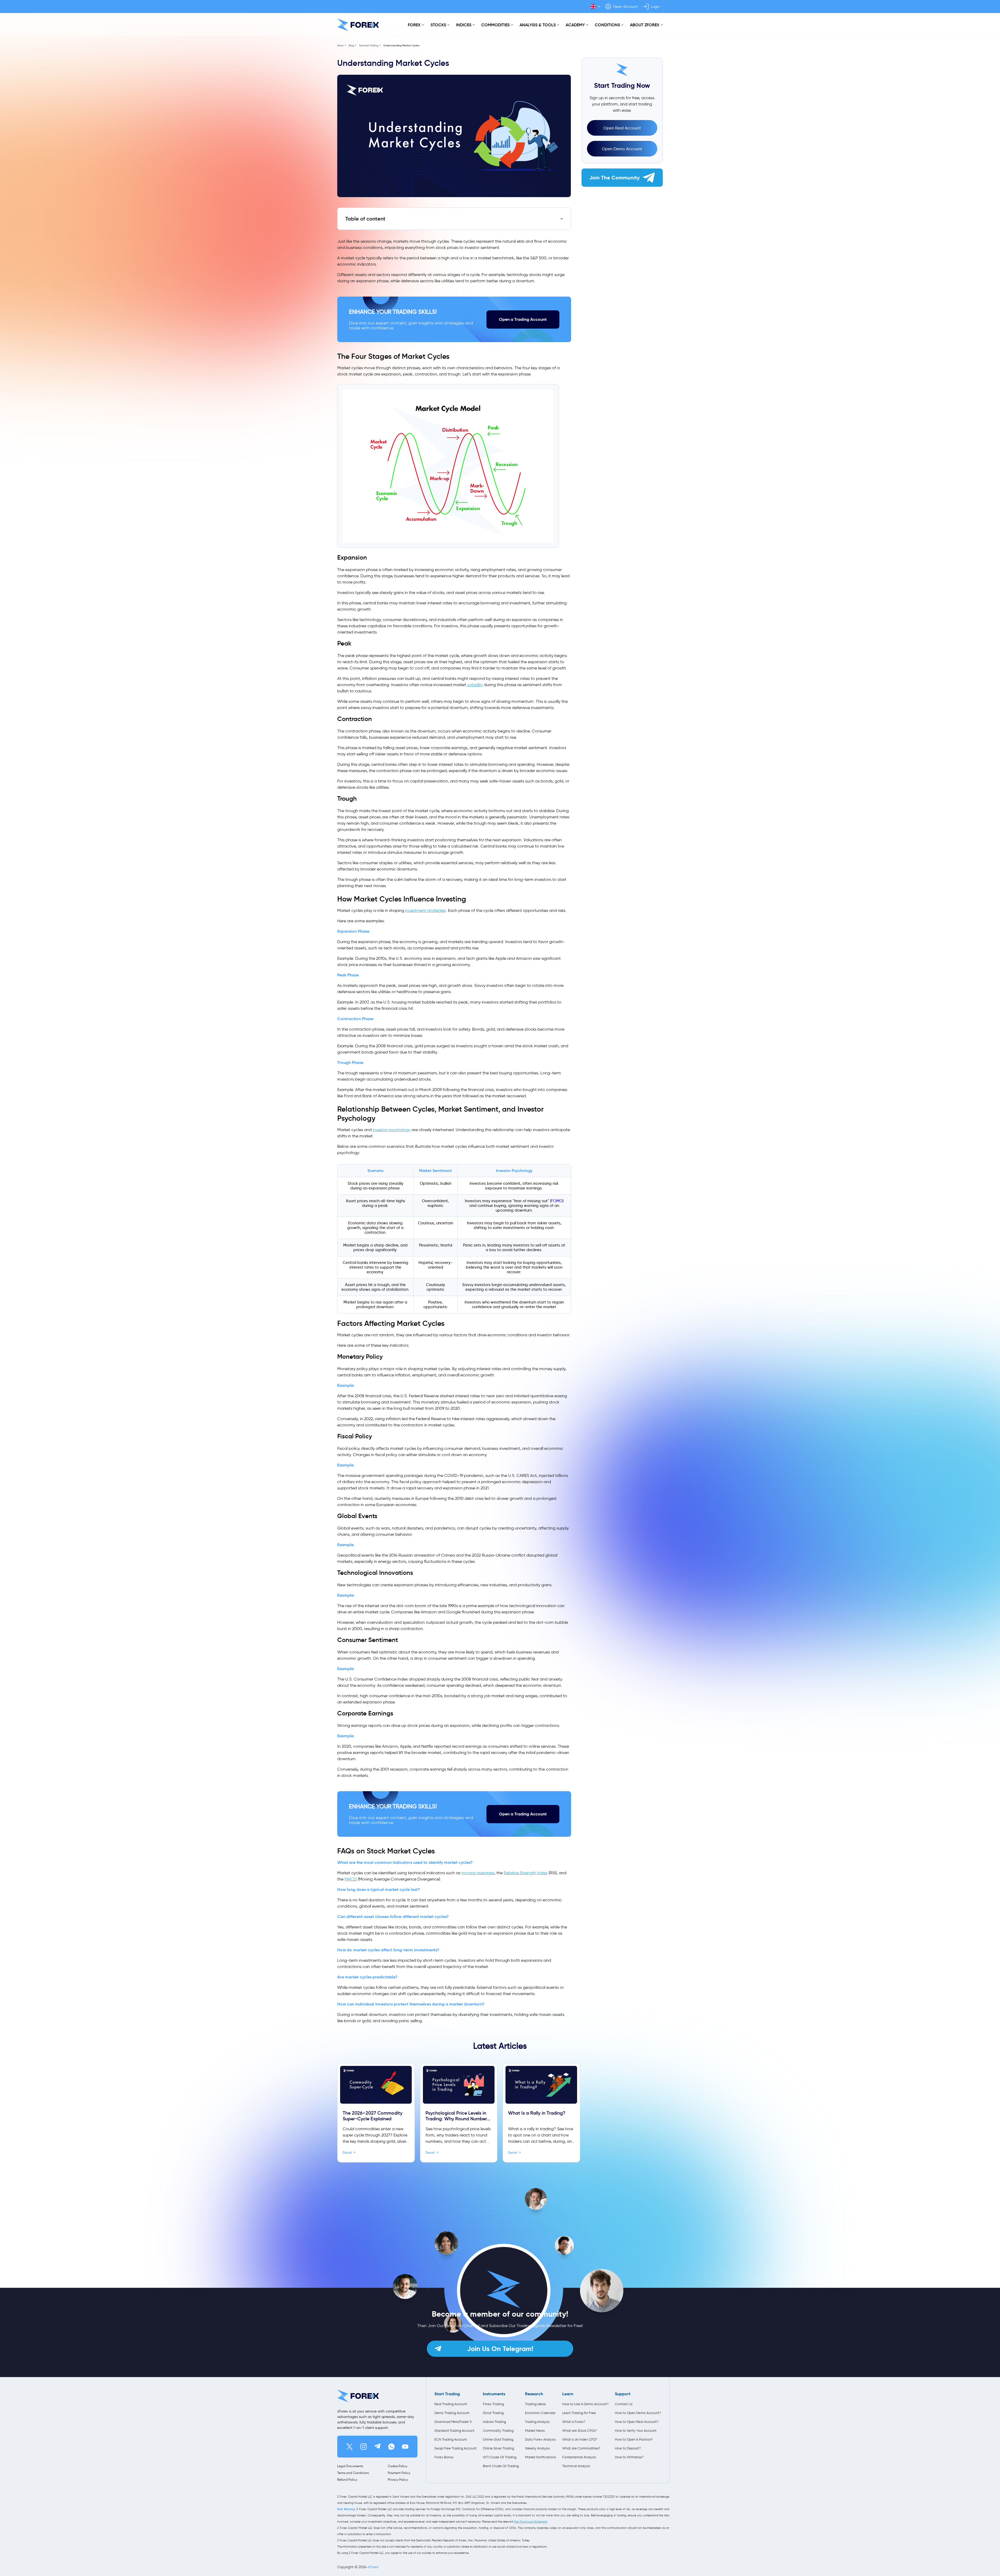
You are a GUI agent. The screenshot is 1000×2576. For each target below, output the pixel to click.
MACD (351, 1879)
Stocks (438, 25)
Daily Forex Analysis (540, 2439)
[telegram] (377, 2447)
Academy (575, 25)
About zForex (645, 25)
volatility (475, 685)
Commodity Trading (498, 2431)
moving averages (478, 1873)
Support (623, 2394)
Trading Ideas (535, 2404)
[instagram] (364, 2447)
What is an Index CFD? (580, 2439)
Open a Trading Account (523, 319)
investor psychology (392, 1130)
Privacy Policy (398, 2480)
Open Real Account (622, 128)
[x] (349, 2447)
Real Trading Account (451, 2404)
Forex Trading (493, 2404)
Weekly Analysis (537, 2448)
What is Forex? (574, 2422)
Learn (568, 2394)
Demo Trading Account (452, 2413)
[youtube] (405, 2447)
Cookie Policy (398, 2466)
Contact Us (624, 2404)
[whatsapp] (391, 2447)
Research (534, 2394)
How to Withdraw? (629, 2457)
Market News (535, 2431)
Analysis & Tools (538, 25)
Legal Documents (350, 2466)
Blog (351, 45)
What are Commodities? (581, 2448)
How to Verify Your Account (636, 2431)
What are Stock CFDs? (580, 2431)
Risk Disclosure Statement (531, 2522)
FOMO (557, 1201)
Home (340, 45)
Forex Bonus (444, 2457)
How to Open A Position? (634, 2439)
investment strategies (426, 910)
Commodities (495, 25)
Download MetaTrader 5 (453, 2422)
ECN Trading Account (451, 2439)
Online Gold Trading (498, 2439)
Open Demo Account (622, 149)
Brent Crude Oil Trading (501, 2466)
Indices (464, 25)
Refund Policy (347, 2480)
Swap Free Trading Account (455, 2448)
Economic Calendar (540, 2413)
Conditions (607, 25)
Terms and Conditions (353, 2473)
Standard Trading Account (454, 2431)
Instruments (494, 2394)
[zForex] (358, 25)
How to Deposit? (628, 2448)
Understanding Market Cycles (401, 45)
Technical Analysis (576, 2466)
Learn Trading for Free (579, 2413)
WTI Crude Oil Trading (500, 2457)
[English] (595, 7)
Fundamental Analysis (579, 2457)
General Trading (369, 45)
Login (655, 7)
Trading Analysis (537, 2422)
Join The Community (615, 178)
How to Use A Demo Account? (585, 2404)
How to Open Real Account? (637, 2422)
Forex (414, 25)
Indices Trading (494, 2422)
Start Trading (447, 2394)
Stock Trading (493, 2413)
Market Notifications (540, 2457)
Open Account (625, 7)
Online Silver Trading (498, 2448)
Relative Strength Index (526, 1873)
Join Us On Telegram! (500, 2349)
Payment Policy (399, 2473)
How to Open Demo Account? (638, 2413)
